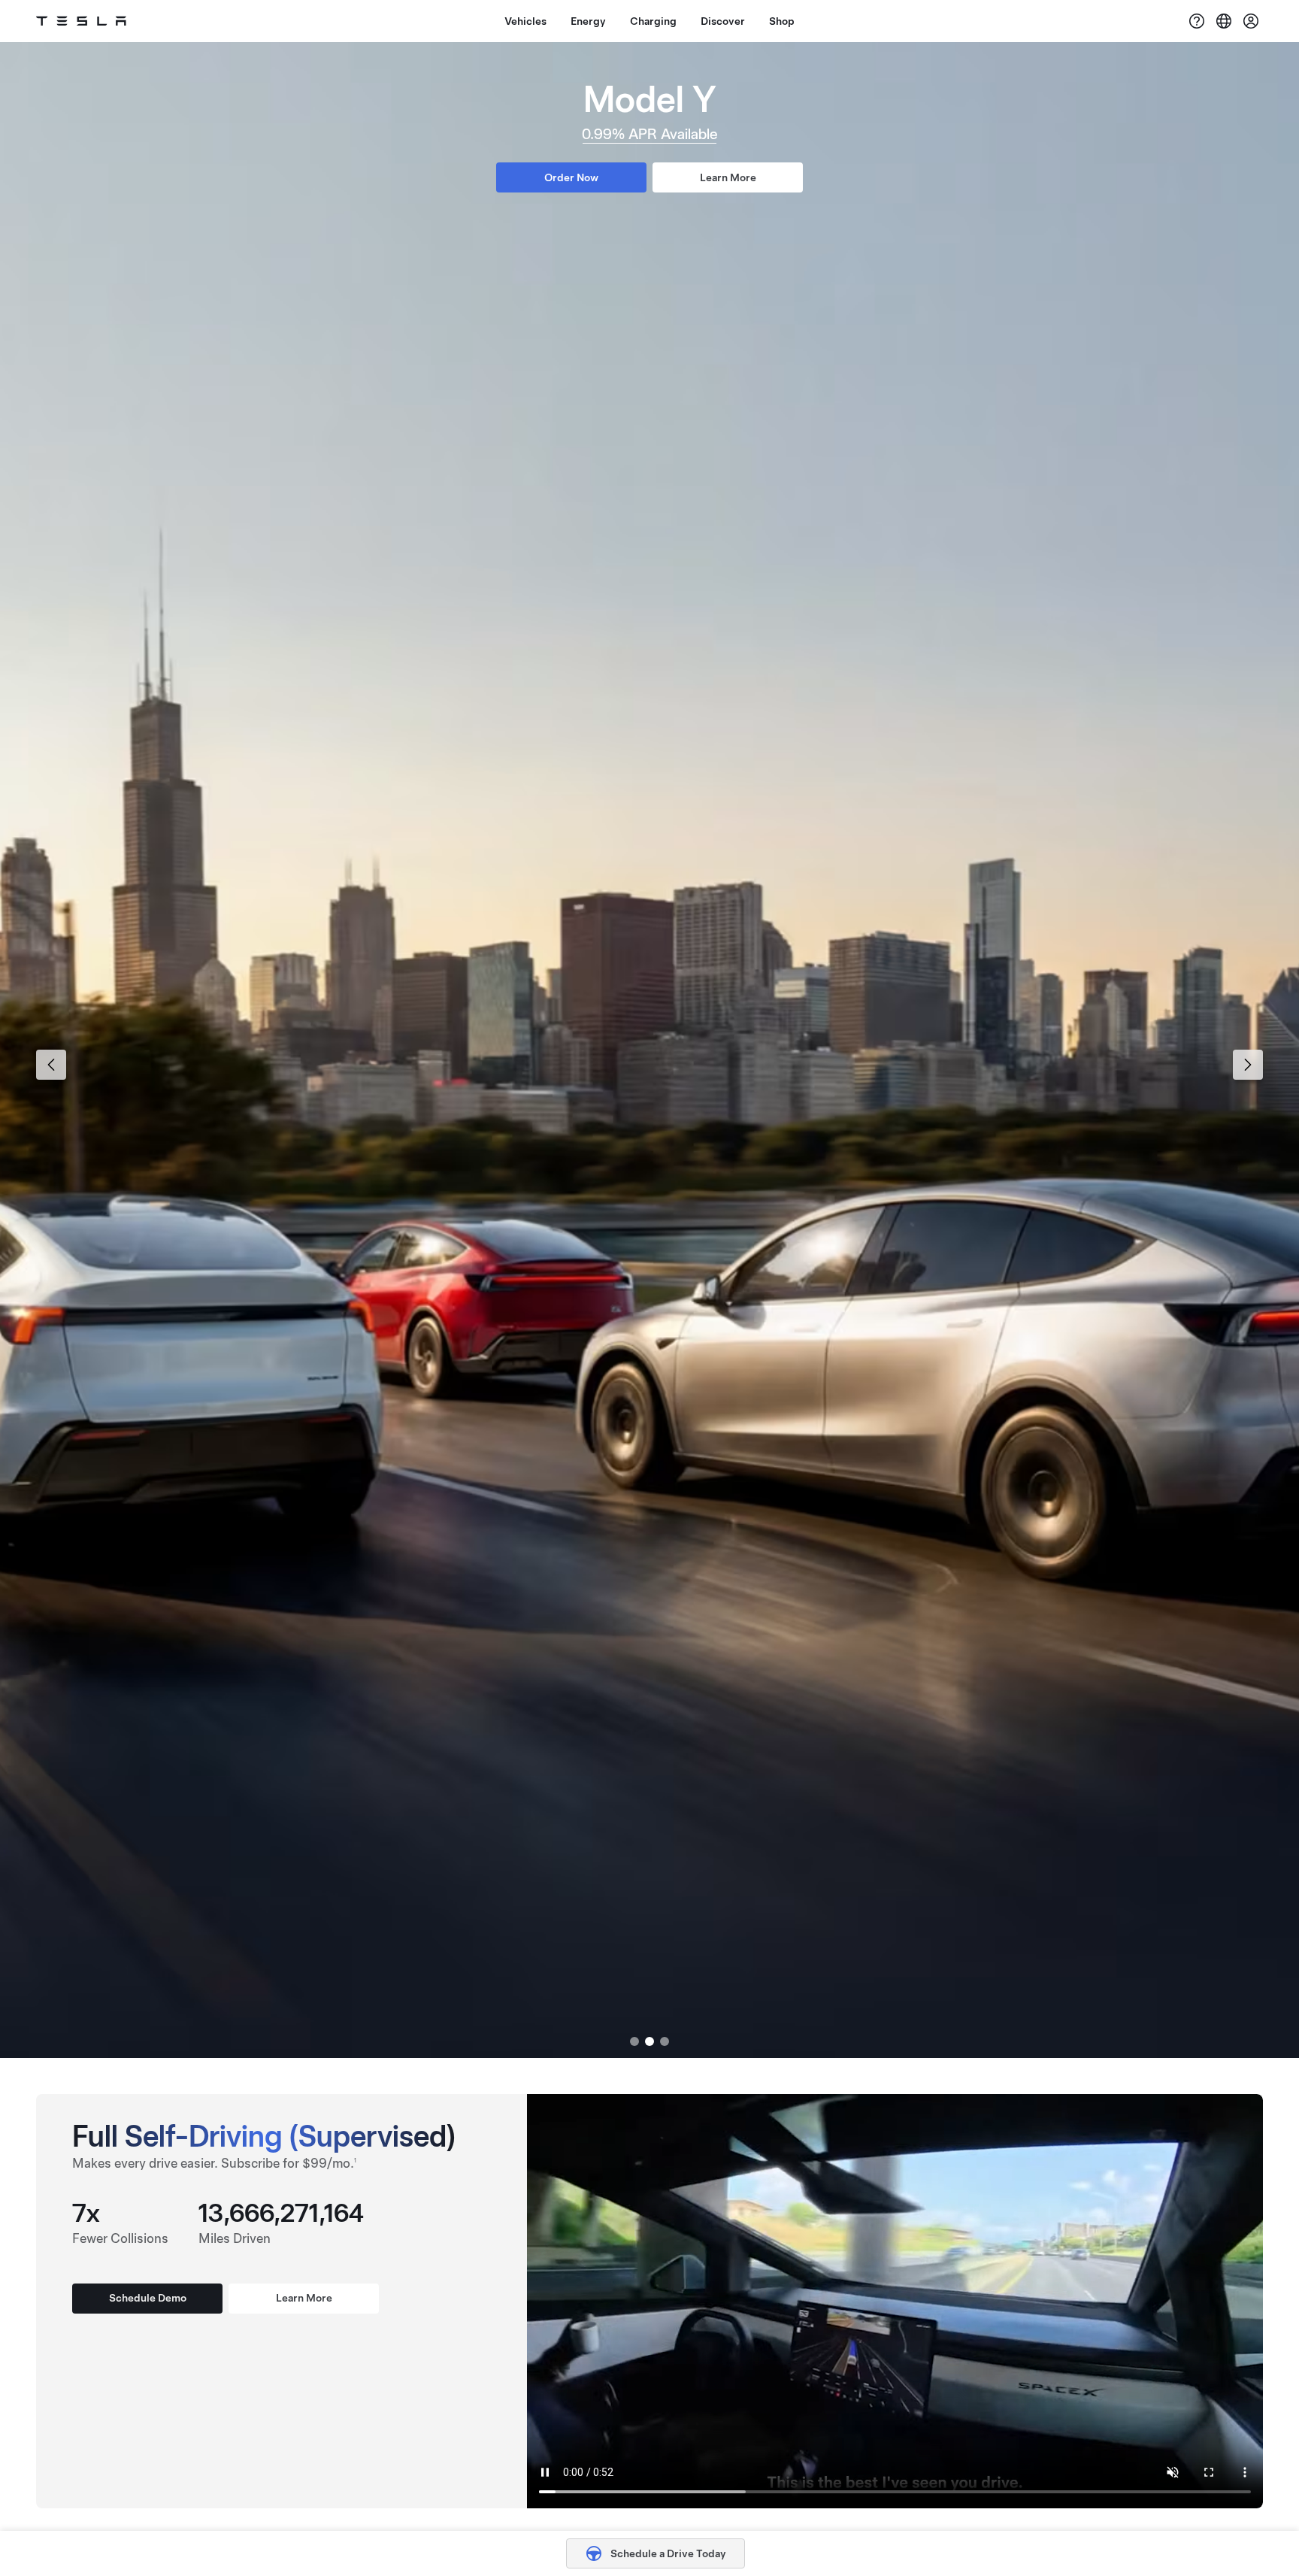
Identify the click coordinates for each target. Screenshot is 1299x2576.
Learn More (728, 177)
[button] (732, 2553)
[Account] (1251, 21)
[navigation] (51, 1065)
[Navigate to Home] (81, 21)
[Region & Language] (1224, 21)
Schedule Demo (148, 2298)
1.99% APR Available (649, 134)
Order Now (571, 177)
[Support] (1197, 21)
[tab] (634, 2041)
